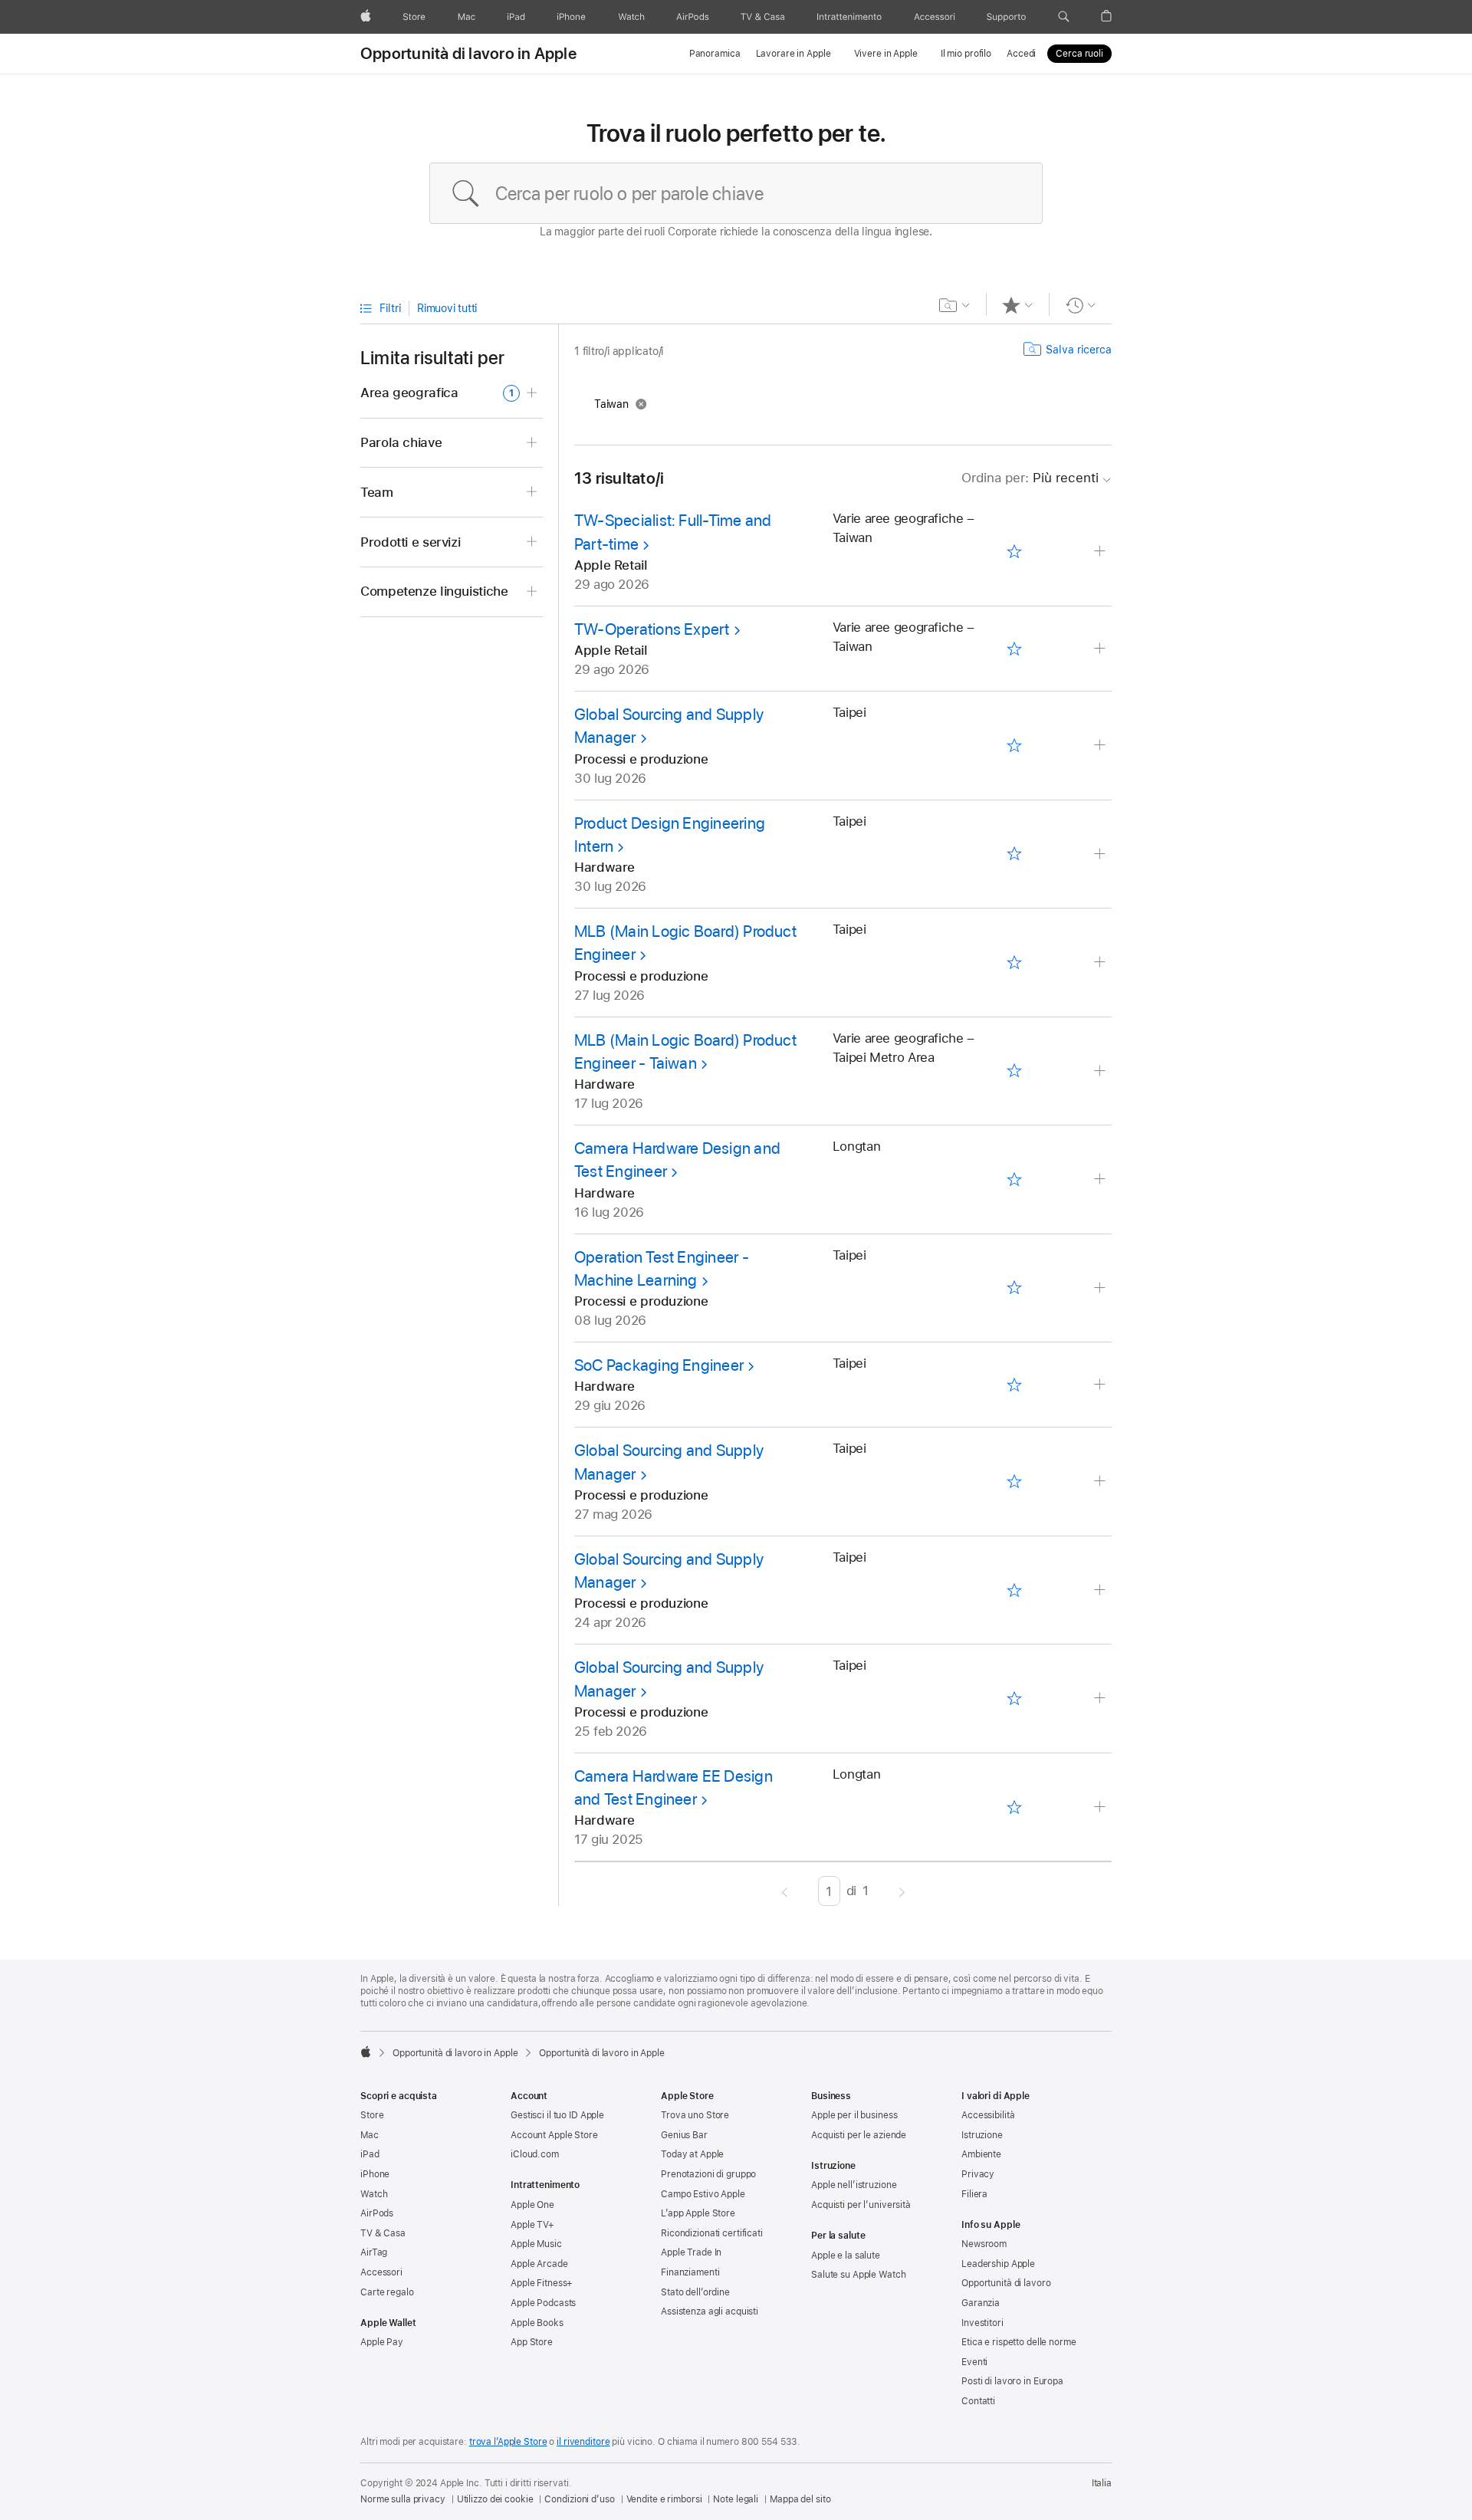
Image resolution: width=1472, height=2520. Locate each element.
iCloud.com (535, 2154)
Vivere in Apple (886, 54)
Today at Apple (692, 2154)
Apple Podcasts (543, 2303)
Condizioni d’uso (579, 2499)
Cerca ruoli (1079, 54)
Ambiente (981, 2154)
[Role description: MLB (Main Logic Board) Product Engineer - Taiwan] (1101, 1071)
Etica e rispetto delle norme (1019, 2342)
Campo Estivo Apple (703, 2194)
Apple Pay (382, 2342)
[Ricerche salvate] (955, 305)
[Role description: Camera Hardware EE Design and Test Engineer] (1101, 1807)
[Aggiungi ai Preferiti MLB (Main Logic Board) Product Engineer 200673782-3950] (1014, 962)
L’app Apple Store (698, 2213)
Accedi (1021, 54)
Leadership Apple (998, 2264)
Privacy (978, 2174)
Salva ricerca (1079, 350)
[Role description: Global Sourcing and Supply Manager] (1101, 746)
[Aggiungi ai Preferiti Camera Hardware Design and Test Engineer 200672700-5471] (1014, 1179)
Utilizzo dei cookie (495, 2499)
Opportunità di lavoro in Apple (468, 54)
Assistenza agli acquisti (710, 2311)
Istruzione (982, 2135)
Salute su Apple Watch (858, 2275)
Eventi (974, 2362)
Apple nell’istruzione (854, 2185)
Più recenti (1030, 478)
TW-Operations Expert (652, 629)
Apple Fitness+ (542, 2283)
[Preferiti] (1018, 305)
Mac (370, 2135)
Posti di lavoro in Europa (1012, 2381)
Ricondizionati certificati (712, 2233)
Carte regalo (387, 2292)
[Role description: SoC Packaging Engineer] (1101, 1385)
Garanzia (981, 2303)
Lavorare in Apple (793, 54)
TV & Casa (383, 2233)
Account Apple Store (554, 2135)
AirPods (377, 2213)
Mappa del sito (800, 2499)
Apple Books (537, 2323)
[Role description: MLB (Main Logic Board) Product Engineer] (1101, 963)
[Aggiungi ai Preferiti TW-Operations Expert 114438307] (1014, 649)
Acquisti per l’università (861, 2205)
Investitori (982, 2323)
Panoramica (715, 54)
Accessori (381, 2272)
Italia (1102, 2483)
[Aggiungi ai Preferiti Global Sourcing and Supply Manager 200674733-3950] (1014, 745)
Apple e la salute (846, 2256)
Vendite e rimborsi (664, 2499)
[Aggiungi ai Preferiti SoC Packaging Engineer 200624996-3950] (1014, 1385)
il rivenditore (583, 2442)
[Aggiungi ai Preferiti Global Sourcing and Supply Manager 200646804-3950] (1014, 1699)
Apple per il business (854, 2115)
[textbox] (736, 193)
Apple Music (536, 2244)
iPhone (375, 2174)
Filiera (974, 2194)
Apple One (532, 2205)
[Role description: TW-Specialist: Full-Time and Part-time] (1101, 552)
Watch (374, 2194)
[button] (1064, 17)
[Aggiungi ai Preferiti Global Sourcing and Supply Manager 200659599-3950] (1014, 1590)
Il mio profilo (966, 54)
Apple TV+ (532, 2225)
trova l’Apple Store (508, 2442)
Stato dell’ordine (695, 2292)
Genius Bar (684, 2135)
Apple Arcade (539, 2264)
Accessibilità (988, 2115)
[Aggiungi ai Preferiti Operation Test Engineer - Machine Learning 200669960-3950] (1014, 1288)
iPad (370, 2154)
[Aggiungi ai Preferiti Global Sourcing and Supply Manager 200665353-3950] (1014, 1482)
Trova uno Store (695, 2115)
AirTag (374, 2252)
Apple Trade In (691, 2252)
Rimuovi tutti (447, 308)
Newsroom (984, 2244)
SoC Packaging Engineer (659, 1365)
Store (372, 2115)
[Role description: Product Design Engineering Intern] (1101, 854)
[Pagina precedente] (785, 1891)
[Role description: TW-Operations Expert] (1101, 649)
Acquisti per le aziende (859, 2135)
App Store (532, 2342)
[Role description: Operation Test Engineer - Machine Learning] (1101, 1288)
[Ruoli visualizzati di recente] (1081, 305)
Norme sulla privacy (403, 2499)
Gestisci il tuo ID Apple (557, 2115)
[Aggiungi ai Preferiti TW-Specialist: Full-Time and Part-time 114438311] (1014, 552)
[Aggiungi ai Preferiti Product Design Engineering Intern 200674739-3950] (1014, 854)
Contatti (978, 2401)
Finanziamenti (690, 2272)
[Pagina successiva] (902, 1891)
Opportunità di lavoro (1006, 2283)
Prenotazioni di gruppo (708, 2174)
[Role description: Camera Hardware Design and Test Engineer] (1101, 1180)
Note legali (736, 2499)
